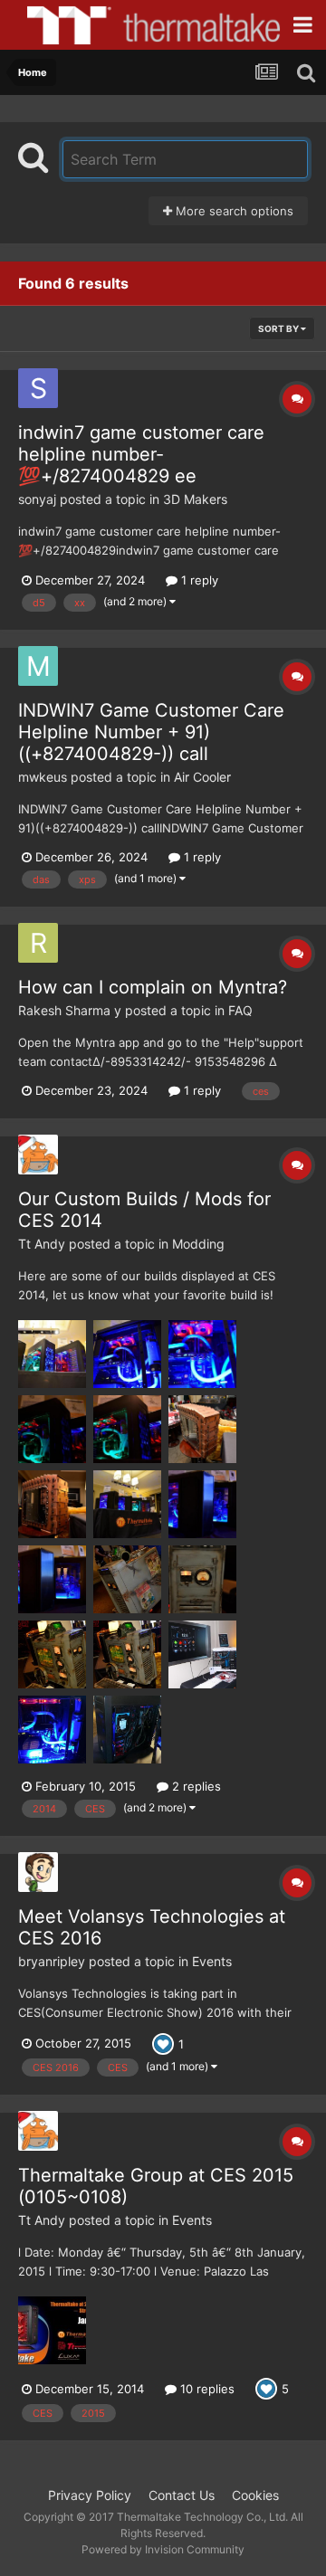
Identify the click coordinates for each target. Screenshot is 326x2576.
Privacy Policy (90, 2495)
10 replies (206, 2389)
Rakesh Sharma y (70, 1010)
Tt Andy (42, 1244)
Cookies (255, 2495)
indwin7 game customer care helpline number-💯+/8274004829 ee (141, 454)
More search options (233, 211)
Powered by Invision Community (163, 2549)
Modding (198, 1244)
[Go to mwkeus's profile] (38, 666)
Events (212, 1961)
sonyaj (37, 499)
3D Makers (195, 499)
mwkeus (43, 777)
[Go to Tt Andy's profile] (38, 1155)
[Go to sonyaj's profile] (38, 388)
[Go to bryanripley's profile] (38, 1872)
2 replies (195, 1786)
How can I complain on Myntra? (153, 987)
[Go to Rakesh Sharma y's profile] (38, 943)
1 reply (198, 580)
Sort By (279, 328)
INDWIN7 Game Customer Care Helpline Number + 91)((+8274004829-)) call (151, 732)
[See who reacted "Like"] (163, 2042)
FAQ (240, 1010)
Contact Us (182, 2495)
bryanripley (52, 1961)
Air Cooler (202, 777)
